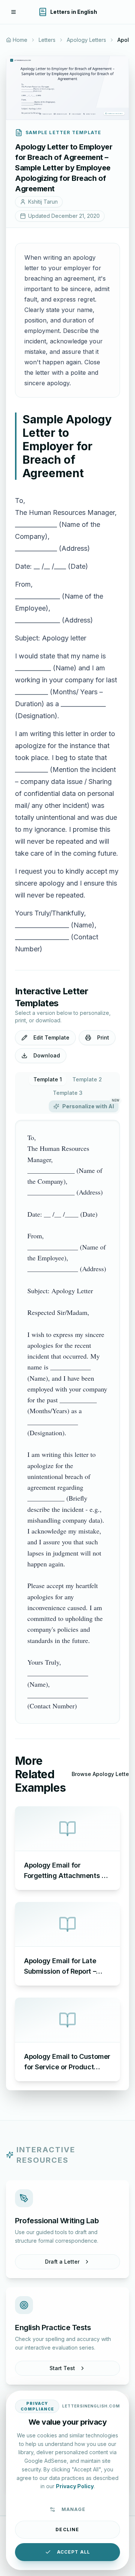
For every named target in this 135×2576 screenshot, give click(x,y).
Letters (47, 40)
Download (47, 1055)
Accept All (74, 2552)
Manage (73, 2509)
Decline (67, 2529)
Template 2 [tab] (87, 1079)
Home (20, 40)
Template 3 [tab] (68, 1093)
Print (103, 1037)
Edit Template (51, 1037)
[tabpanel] (67, 1422)
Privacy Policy (75, 2486)
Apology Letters (86, 40)
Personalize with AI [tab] (90, 1105)
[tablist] (67, 1093)
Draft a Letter (62, 2262)
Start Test (62, 2368)
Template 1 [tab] (48, 1079)
